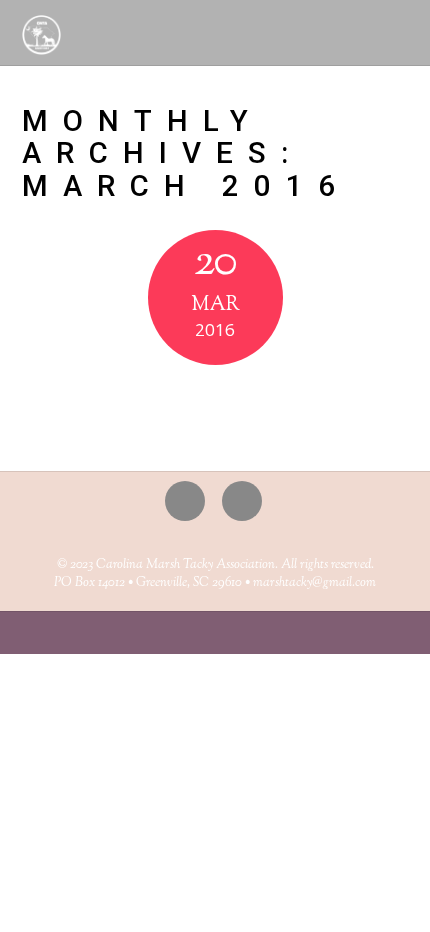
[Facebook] (245, 500)
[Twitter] (188, 500)
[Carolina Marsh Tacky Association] (42, 44)
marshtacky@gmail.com (314, 583)
